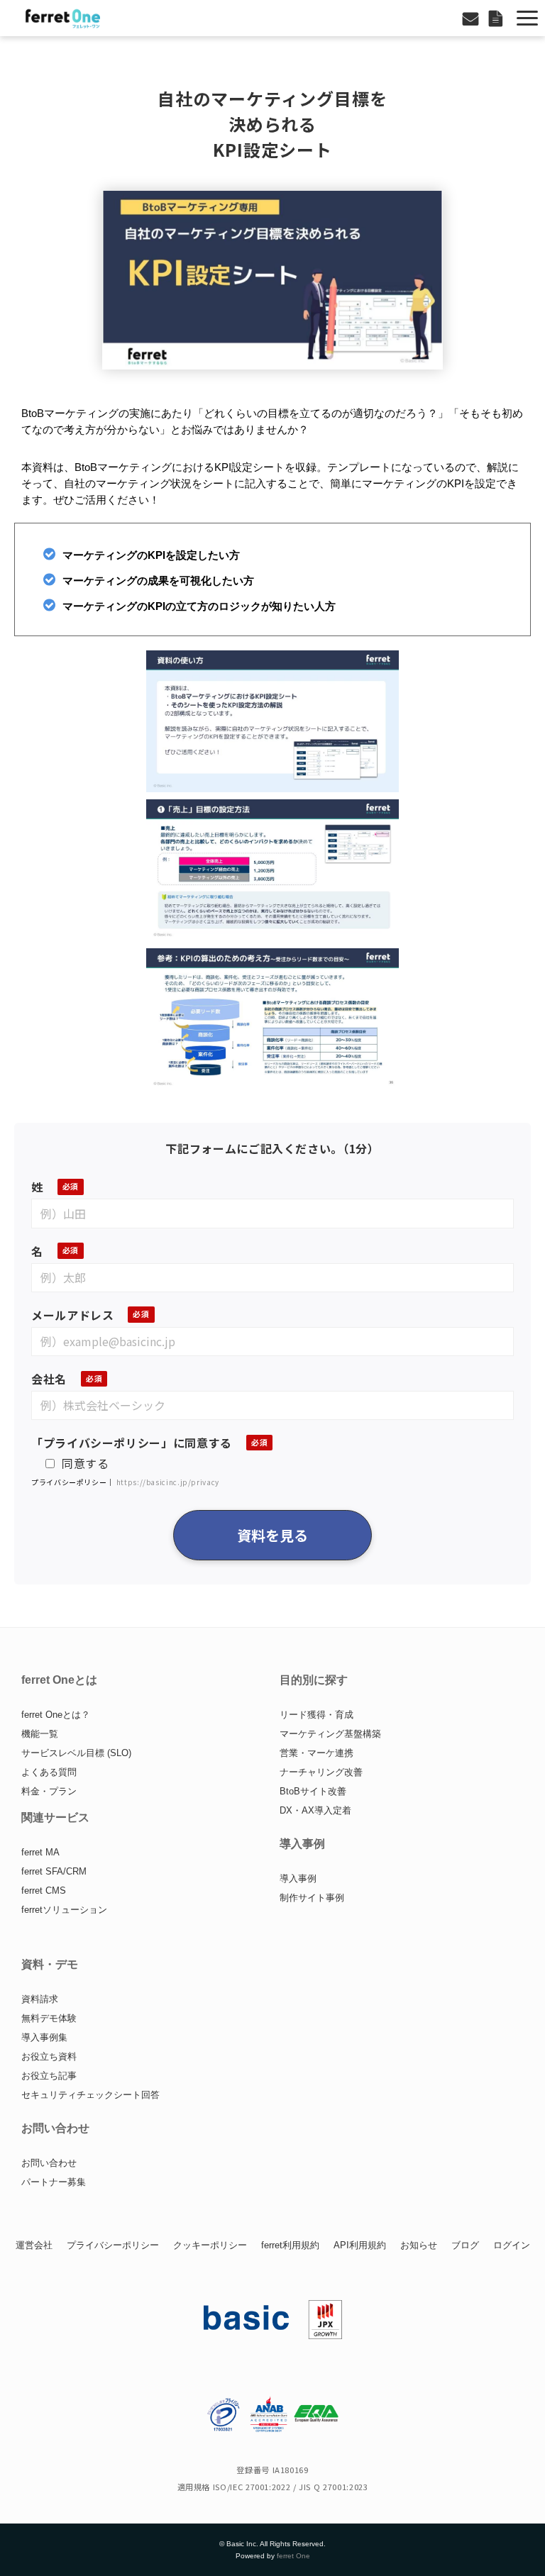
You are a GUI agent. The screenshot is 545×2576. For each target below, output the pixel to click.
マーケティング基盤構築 (330, 1734)
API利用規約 (360, 2245)
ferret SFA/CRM (54, 1871)
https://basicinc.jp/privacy (168, 1482)
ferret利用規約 (290, 2245)
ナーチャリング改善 (321, 1772)
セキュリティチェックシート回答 (90, 2095)
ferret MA (40, 1852)
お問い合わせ (472, 18)
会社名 (49, 1379)
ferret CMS (44, 1891)
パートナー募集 (54, 2182)
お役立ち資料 (49, 2056)
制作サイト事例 (312, 1898)
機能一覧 (40, 1734)
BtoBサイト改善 (313, 1791)
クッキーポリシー (210, 2245)
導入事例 (298, 1878)
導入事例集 (44, 2037)
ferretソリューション (64, 1910)
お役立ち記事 (49, 2076)
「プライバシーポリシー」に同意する (132, 1443)
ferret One (293, 2556)
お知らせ (419, 2245)
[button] (527, 18)
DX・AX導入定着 (315, 1810)
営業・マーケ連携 (316, 1753)
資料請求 (40, 1999)
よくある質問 (49, 1772)
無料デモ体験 (49, 2018)
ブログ (465, 2245)
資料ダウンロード (497, 18)
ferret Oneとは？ (56, 1715)
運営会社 (34, 2245)
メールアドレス (72, 1315)
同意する (86, 1463)
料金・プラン (49, 1791)
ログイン (512, 2245)
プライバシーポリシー (113, 2245)
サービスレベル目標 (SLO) (76, 1753)
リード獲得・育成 (316, 1715)
